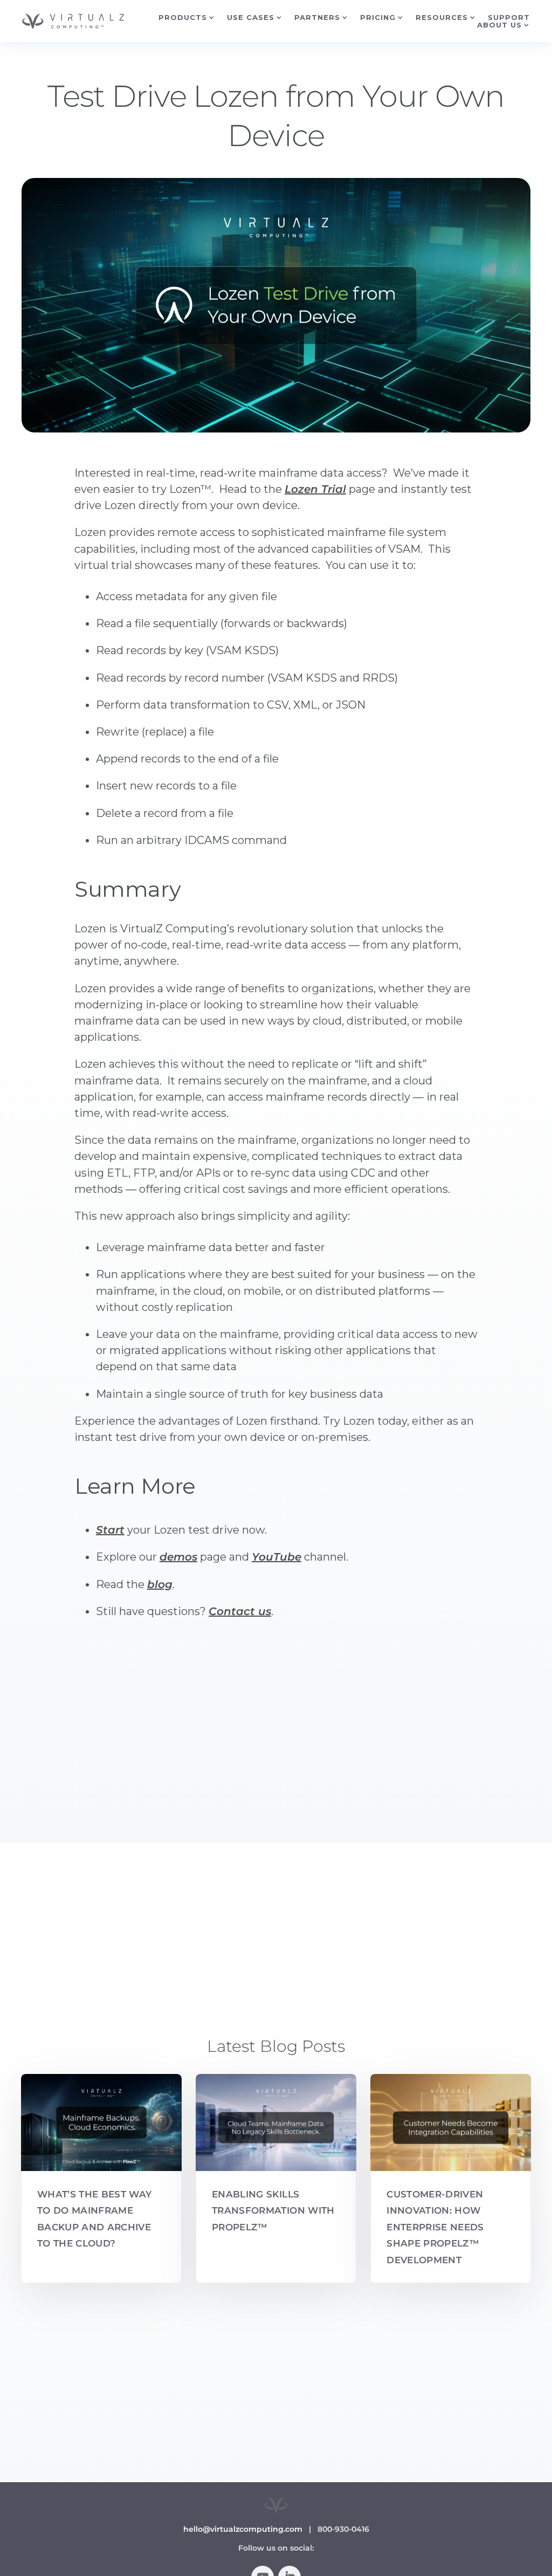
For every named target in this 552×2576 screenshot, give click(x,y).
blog (160, 1584)
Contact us (240, 1611)
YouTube (277, 1557)
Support (509, 17)
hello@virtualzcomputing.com (243, 2529)
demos (178, 1557)
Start (110, 1530)
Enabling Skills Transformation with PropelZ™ (273, 2211)
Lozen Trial (315, 489)
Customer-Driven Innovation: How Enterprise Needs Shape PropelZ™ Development (435, 2227)
